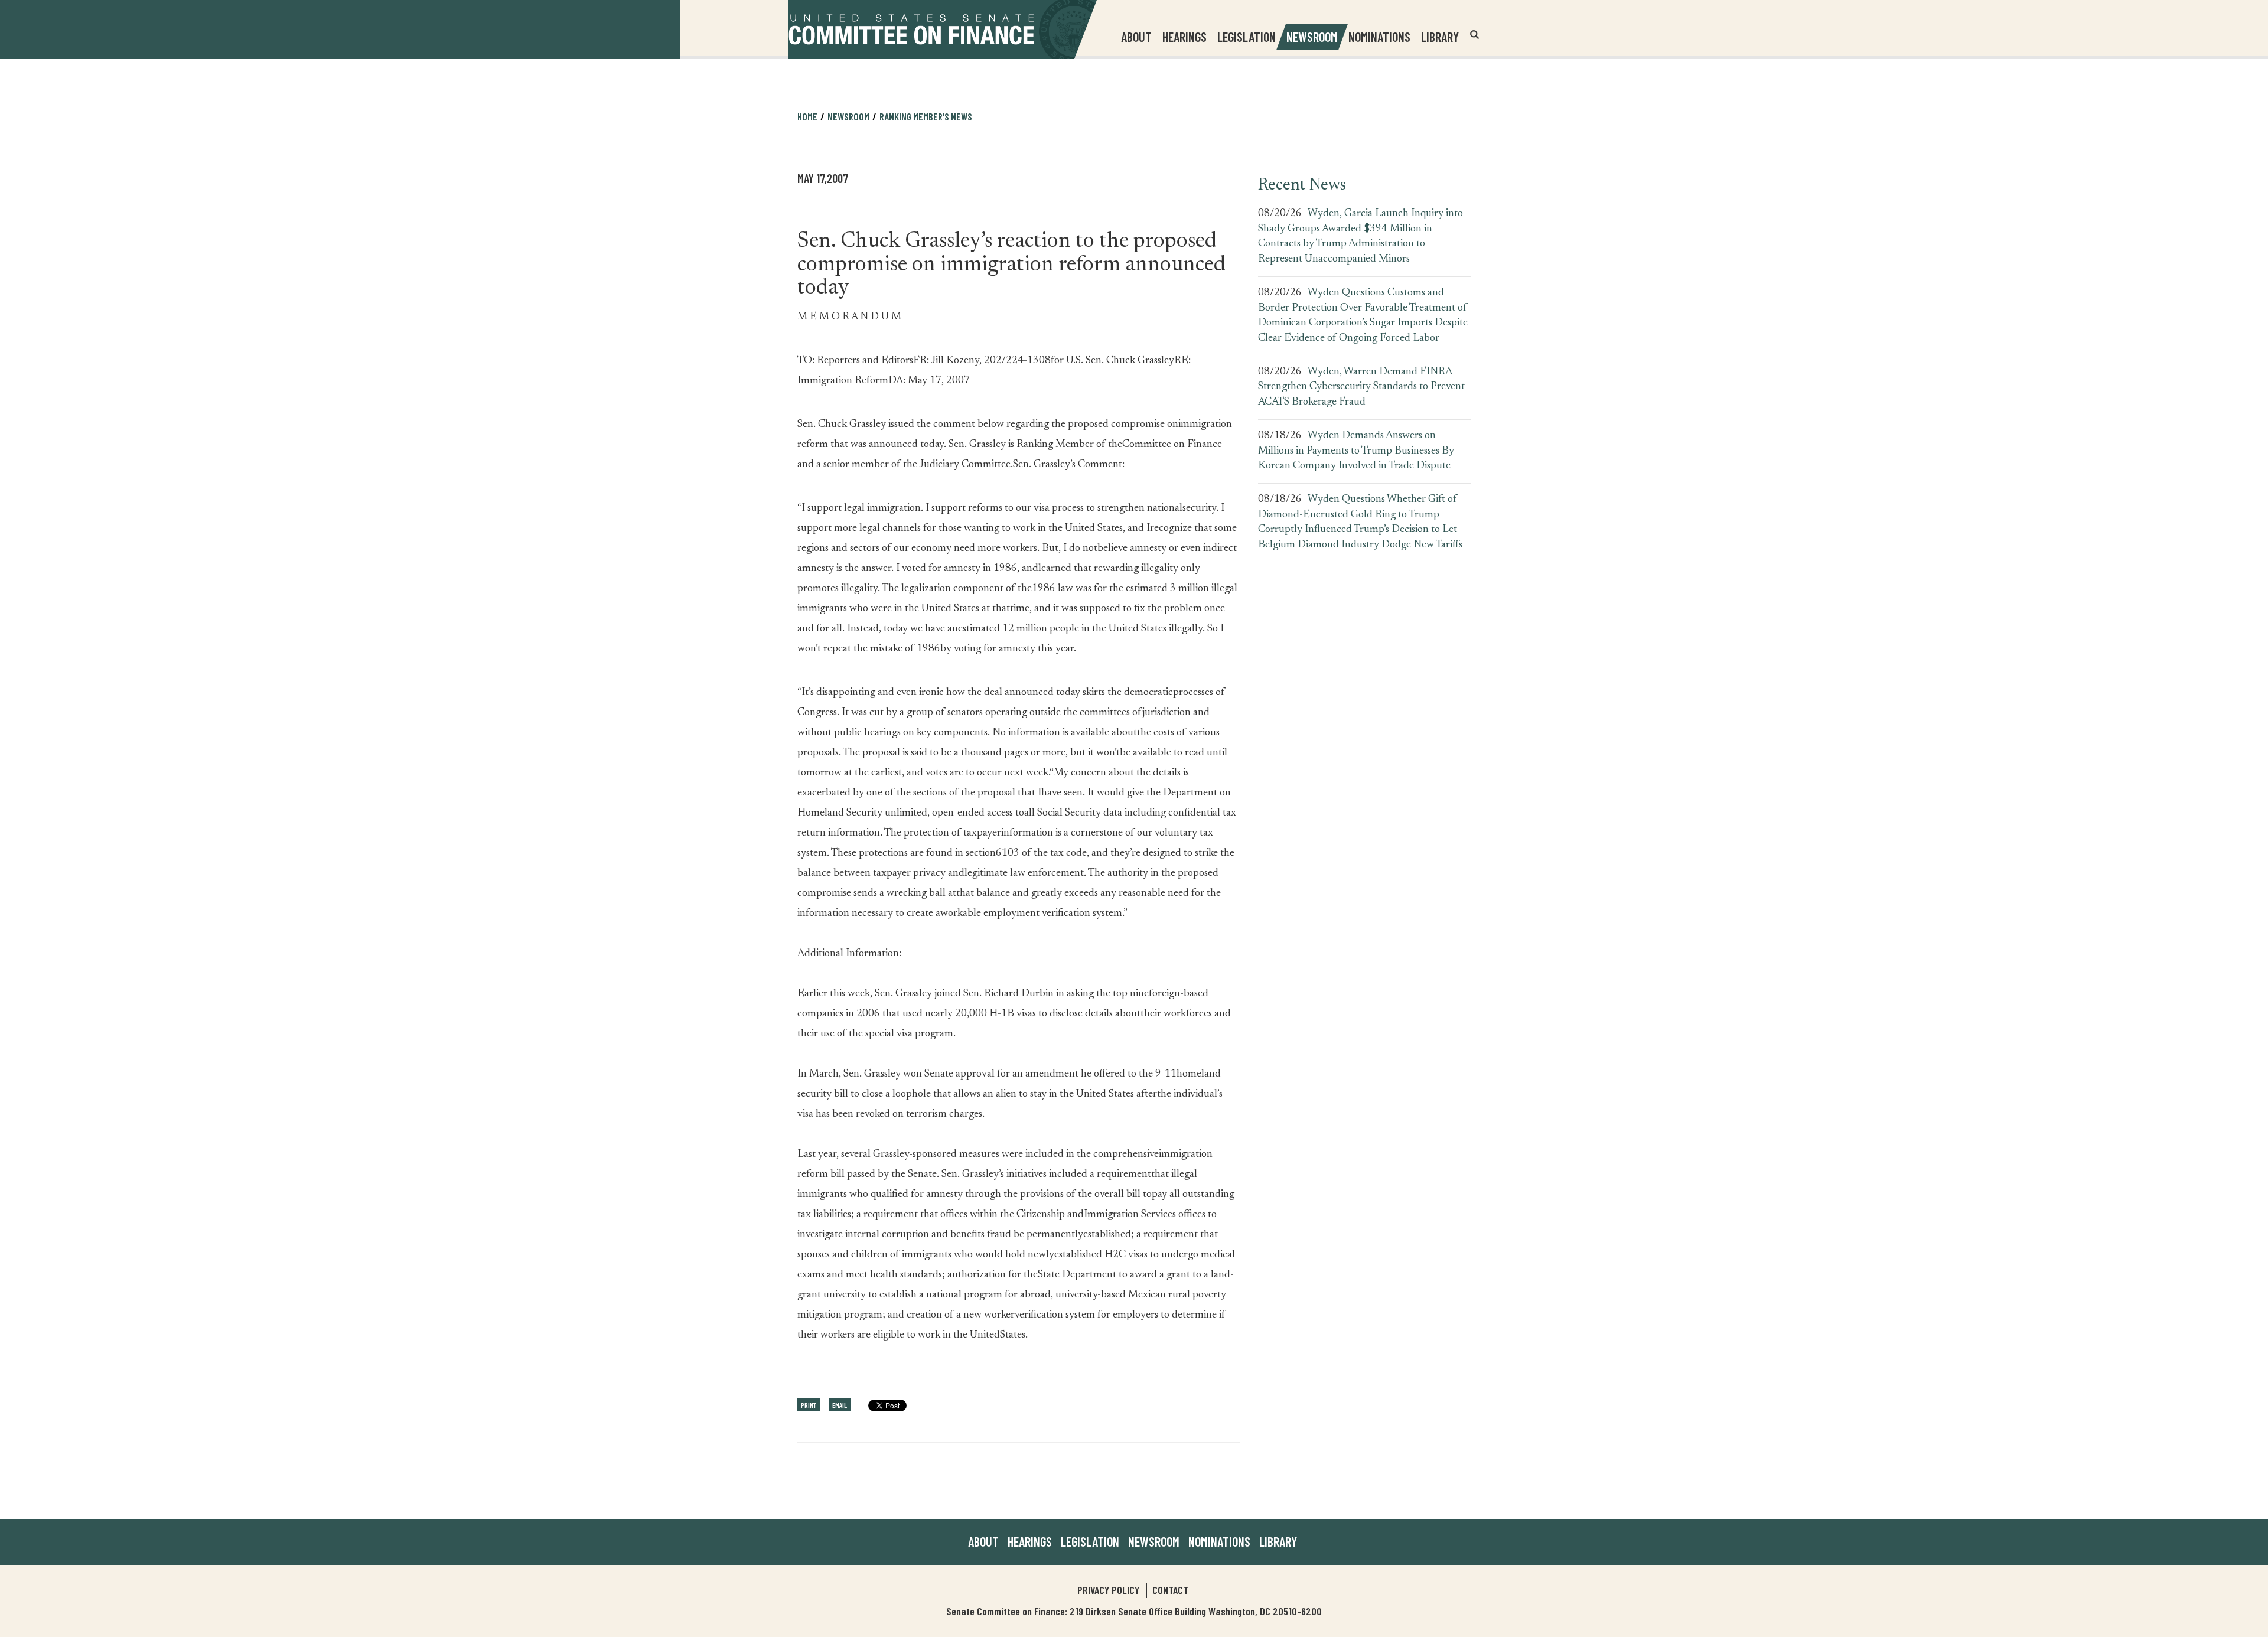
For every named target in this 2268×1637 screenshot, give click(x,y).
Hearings (1184, 37)
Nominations (1379, 37)
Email (840, 1405)
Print (809, 1405)
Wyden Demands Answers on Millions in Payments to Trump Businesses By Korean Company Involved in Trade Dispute (1356, 451)
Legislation (1247, 37)
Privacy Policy (1108, 1590)
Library (1440, 37)
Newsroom (1154, 1541)
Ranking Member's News (926, 116)
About (983, 1541)
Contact (1170, 1590)
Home (807, 116)
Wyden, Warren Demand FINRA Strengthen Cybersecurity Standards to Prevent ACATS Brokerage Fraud (1361, 387)
